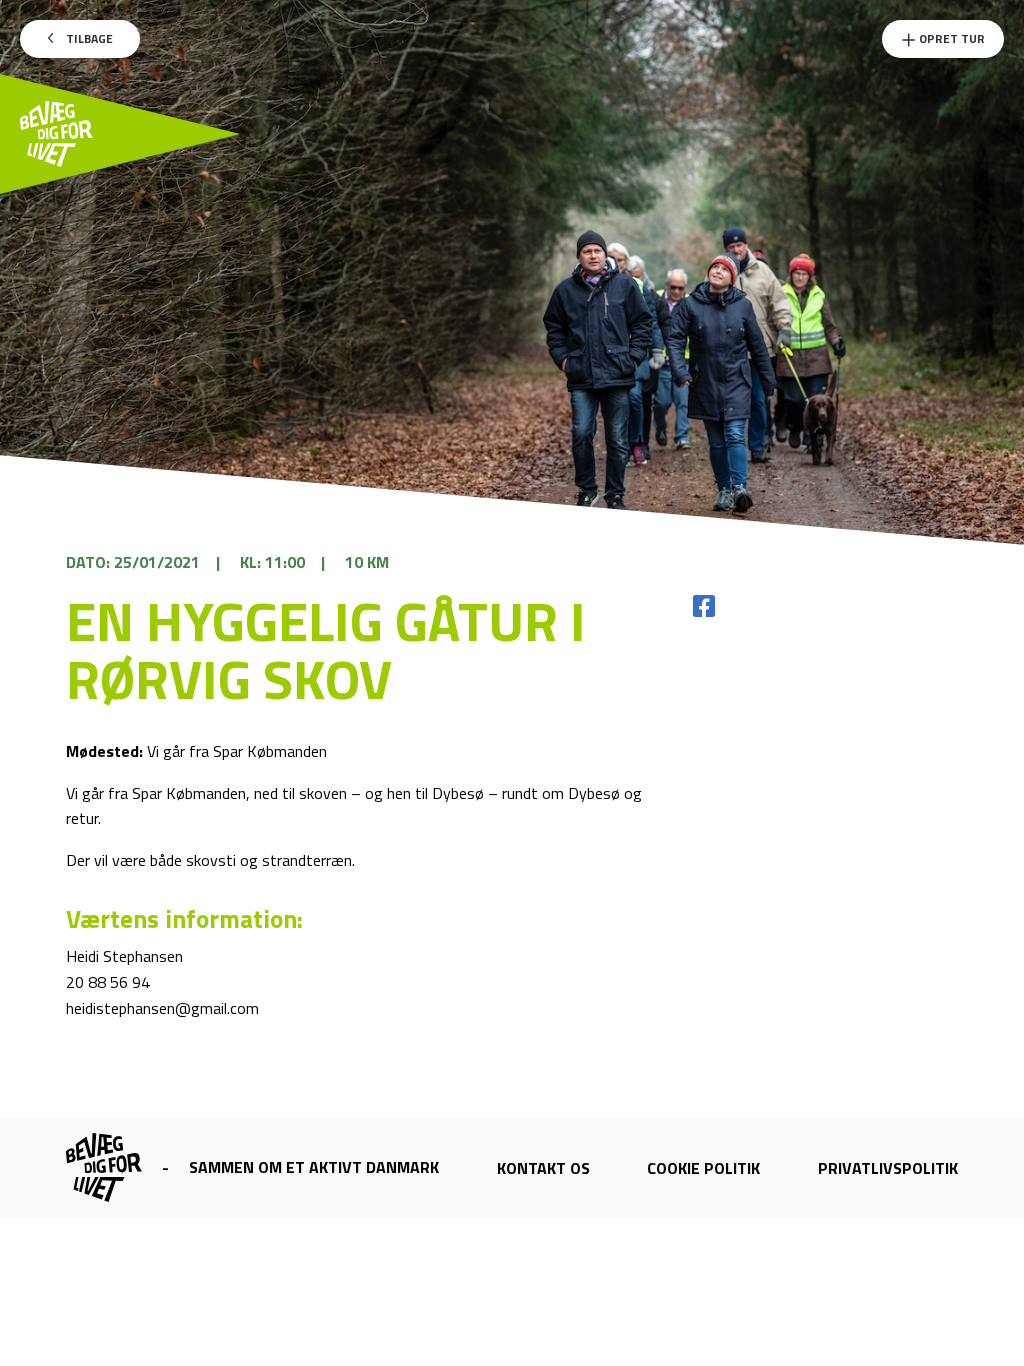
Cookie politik (703, 1168)
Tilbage (88, 38)
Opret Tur (950, 38)
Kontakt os (543, 1168)
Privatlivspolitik (888, 1168)
